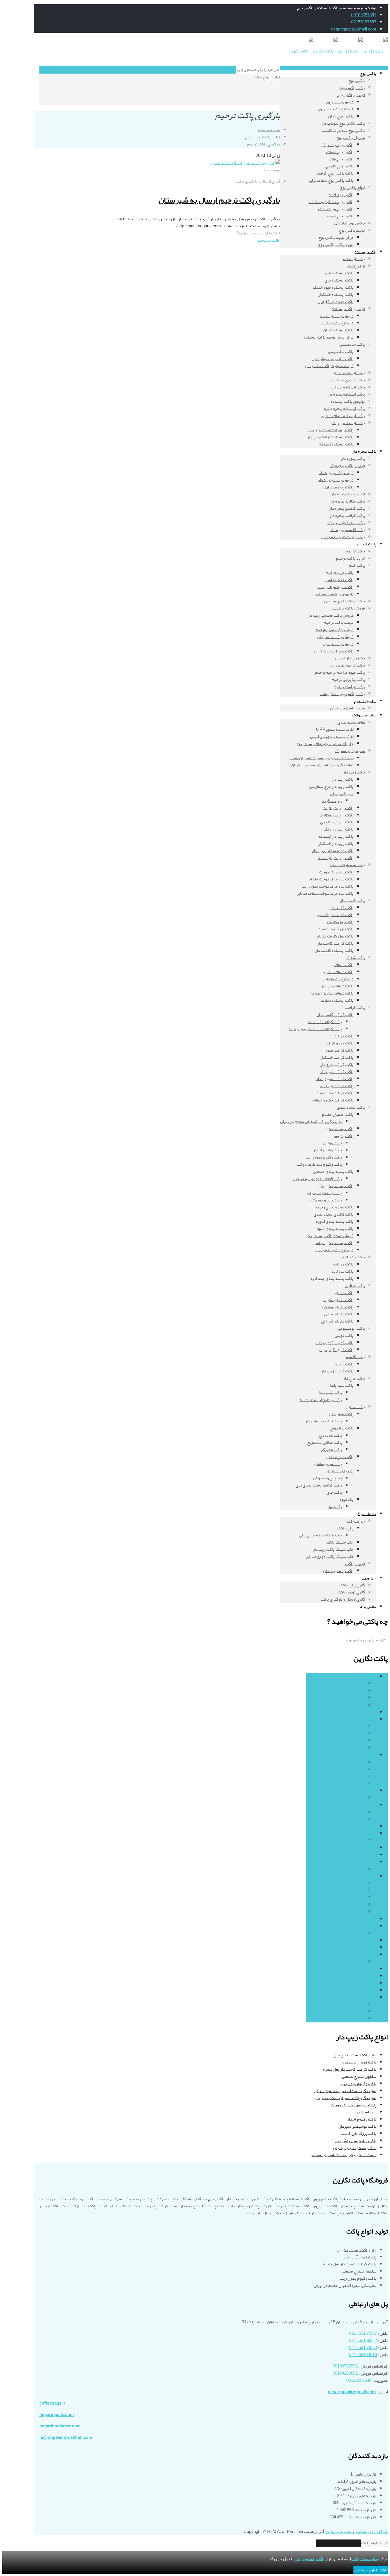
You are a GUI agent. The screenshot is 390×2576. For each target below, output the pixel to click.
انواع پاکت (356, 1727)
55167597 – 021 (363, 2333)
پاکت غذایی (367, 1876)
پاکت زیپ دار (365, 1833)
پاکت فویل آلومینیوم (359, 2062)
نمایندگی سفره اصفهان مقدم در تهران (345, 2091)
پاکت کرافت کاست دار (347, 1933)
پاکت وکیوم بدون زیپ (358, 2084)
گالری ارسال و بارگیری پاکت (258, 181)
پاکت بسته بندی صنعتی (345, 1776)
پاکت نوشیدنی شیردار (358, 2126)
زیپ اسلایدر (366, 2112)
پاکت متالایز (366, 1948)
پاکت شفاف (367, 1855)
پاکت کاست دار (364, 1919)
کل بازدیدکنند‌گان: (360, 2517)
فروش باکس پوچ (351, 1698)
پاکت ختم (357, 1812)
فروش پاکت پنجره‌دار (348, 1798)
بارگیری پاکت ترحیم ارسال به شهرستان (219, 200)
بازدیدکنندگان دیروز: (358, 2503)
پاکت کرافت (366, 1926)
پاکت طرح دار (365, 1862)
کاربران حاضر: (364, 2474)
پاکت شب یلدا (353, 1869)
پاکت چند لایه (365, 1826)
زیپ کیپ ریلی (353, 1841)
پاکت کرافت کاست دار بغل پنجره (350, 2069)
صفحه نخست (269, 130)
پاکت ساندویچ (353, 1883)
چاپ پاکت (357, 1962)
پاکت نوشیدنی (353, 1898)
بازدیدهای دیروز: (362, 2496)
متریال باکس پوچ (351, 1705)
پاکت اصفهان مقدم (349, 1762)
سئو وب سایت (338, 2532)
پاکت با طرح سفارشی (371, 2570)
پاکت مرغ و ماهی (351, 1891)
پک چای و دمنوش (350, 1905)
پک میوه (358, 1912)
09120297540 (359, 2380)
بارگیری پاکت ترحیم (264, 144)
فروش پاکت (366, 1983)
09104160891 (345, 2373)
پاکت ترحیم (367, 1805)
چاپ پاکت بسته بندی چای (355, 2055)
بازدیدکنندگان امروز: (358, 2489)
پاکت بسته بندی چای (347, 1769)
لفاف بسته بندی (363, 1990)
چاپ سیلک (367, 1955)
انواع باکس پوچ (352, 1684)
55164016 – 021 (363, 2355)
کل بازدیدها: (365, 2510)
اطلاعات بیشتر (269, 240)
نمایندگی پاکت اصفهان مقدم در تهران (345, 2098)
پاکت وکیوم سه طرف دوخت (354, 2105)
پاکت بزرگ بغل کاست (358, 2133)
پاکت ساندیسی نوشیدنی (355, 2141)
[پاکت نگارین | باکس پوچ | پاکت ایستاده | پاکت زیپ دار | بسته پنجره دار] (338, 51)
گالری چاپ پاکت (352, 2019)
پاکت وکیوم (355, 1784)
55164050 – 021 (363, 2348)
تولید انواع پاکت (267, 77)
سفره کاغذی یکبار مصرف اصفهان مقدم (344, 2155)
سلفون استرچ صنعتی (359, 2076)
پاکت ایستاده (365, 1719)
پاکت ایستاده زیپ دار (347, 1734)
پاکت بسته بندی (362, 1755)
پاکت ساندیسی (352, 1741)
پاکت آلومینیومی (363, 1712)
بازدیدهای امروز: (362, 2481)
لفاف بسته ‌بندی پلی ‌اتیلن (355, 2148)
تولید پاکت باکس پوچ (262, 137)
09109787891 (364, 15)
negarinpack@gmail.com (354, 29)
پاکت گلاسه (367, 1940)
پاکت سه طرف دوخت (359, 1848)
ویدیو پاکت (367, 1997)
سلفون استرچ (365, 1976)
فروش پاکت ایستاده (348, 1748)
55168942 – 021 (363, 2341)
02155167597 (364, 22)
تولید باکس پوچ (352, 1691)
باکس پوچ (368, 1677)
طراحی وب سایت (372, 2532)
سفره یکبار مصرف (361, 1969)
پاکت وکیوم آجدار (362, 2119)
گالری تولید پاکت (351, 2012)
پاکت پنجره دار (364, 1791)
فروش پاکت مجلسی (349, 1819)
